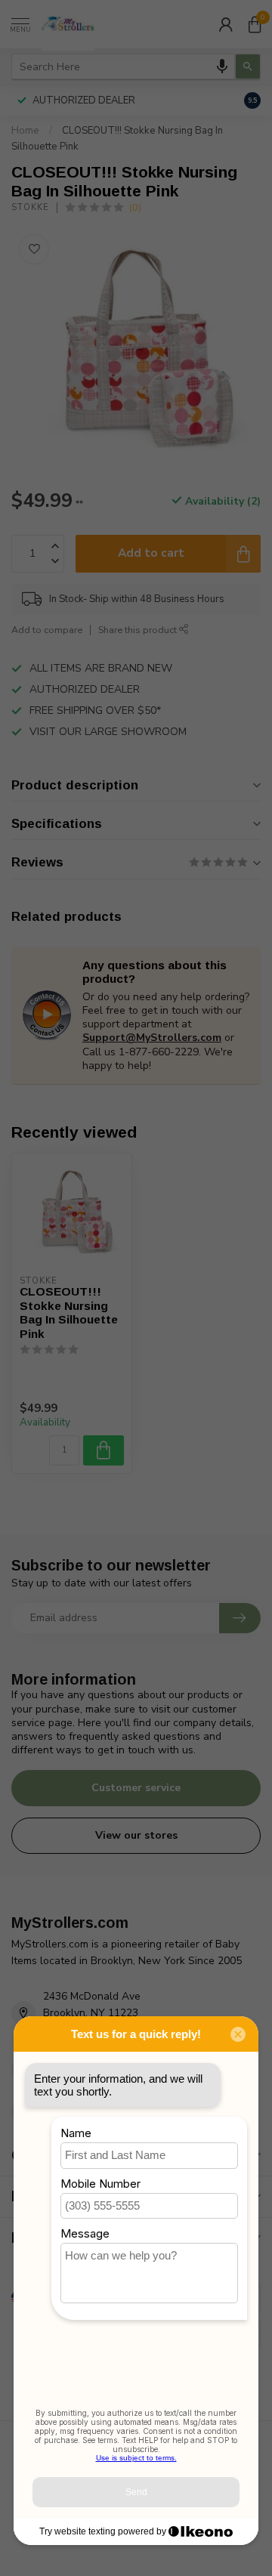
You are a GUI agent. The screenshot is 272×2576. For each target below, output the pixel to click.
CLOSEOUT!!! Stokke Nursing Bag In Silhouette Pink (69, 1312)
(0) (135, 207)
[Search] (248, 66)
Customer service (136, 1788)
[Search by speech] (222, 66)
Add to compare (47, 630)
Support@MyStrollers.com (152, 1038)
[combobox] (123, 66)
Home (25, 131)
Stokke (30, 207)
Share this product (139, 630)
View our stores (136, 1835)
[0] (255, 24)
